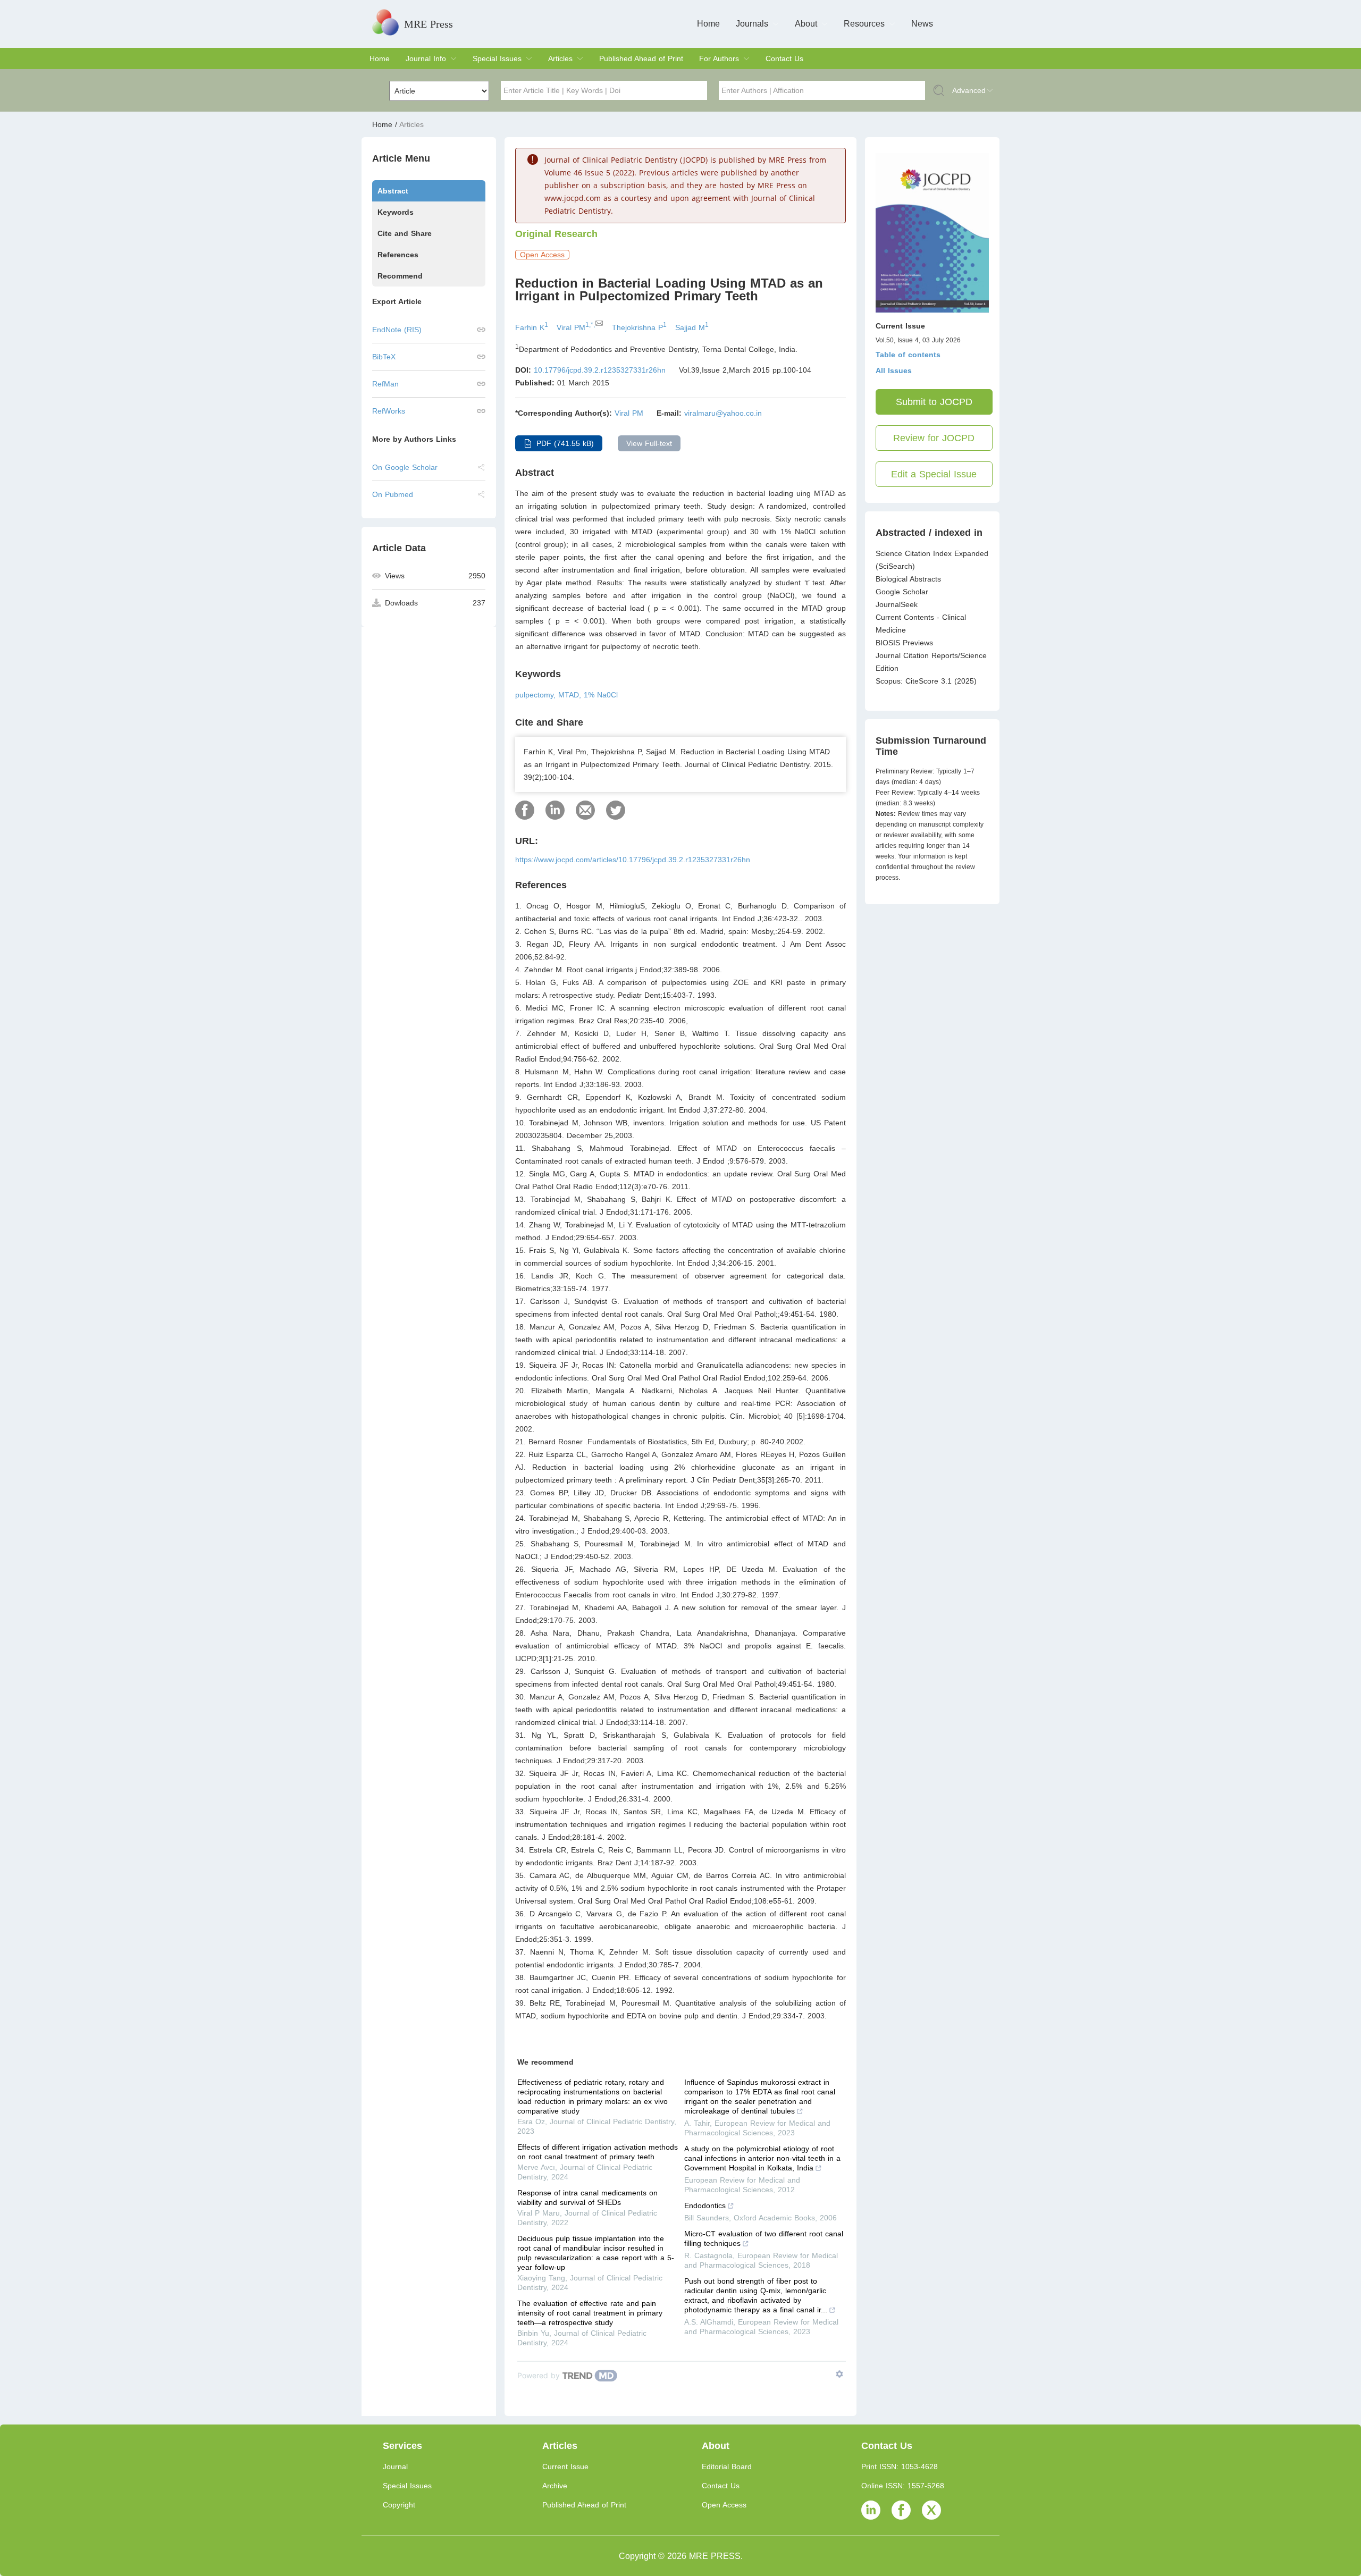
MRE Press (429, 24)
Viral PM (629, 413)
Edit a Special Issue (934, 474)
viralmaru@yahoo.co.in (723, 413)
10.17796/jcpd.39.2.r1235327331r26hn (600, 370)
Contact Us (784, 58)
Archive (555, 2486)
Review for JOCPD (934, 438)
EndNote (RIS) (397, 330)
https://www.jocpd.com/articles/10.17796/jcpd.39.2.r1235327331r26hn (633, 860)
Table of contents (908, 355)
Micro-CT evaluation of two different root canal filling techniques (764, 2238)
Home (708, 24)
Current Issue (565, 2466)
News (922, 24)
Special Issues (497, 58)
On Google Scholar (405, 467)
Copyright (399, 2505)
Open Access (724, 2505)
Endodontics (705, 2205)
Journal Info (426, 58)
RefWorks (389, 411)
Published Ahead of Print (641, 58)
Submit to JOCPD (934, 402)
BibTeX (384, 357)
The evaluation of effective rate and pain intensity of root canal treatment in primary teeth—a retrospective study (590, 2313)
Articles (560, 58)
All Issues (894, 371)
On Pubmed (393, 494)
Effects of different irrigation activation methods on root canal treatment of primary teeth (598, 2152)
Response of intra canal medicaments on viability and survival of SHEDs (587, 2198)
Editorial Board (727, 2466)
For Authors (719, 58)
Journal (395, 2466)
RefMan (385, 384)
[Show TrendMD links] (839, 2374)
